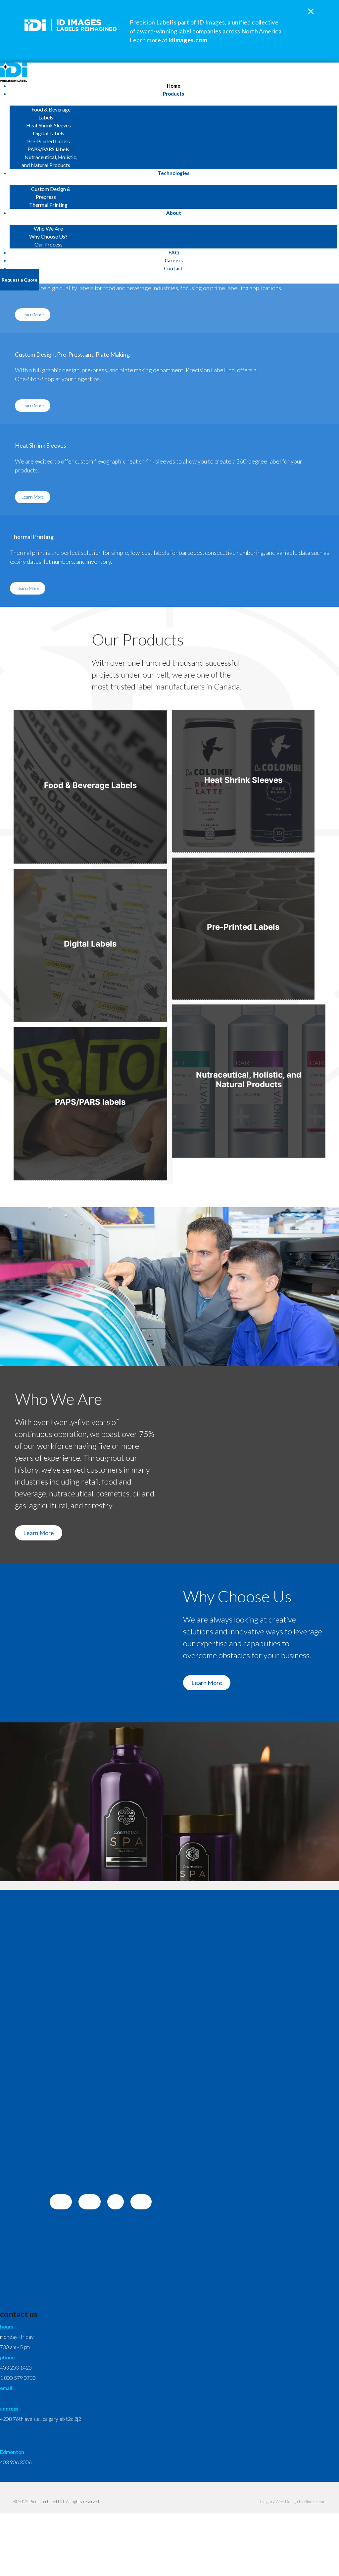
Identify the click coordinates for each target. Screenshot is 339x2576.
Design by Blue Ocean (305, 2502)
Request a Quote (20, 280)
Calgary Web (272, 2502)
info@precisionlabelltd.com (29, 2398)
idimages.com (188, 40)
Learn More (33, 315)
